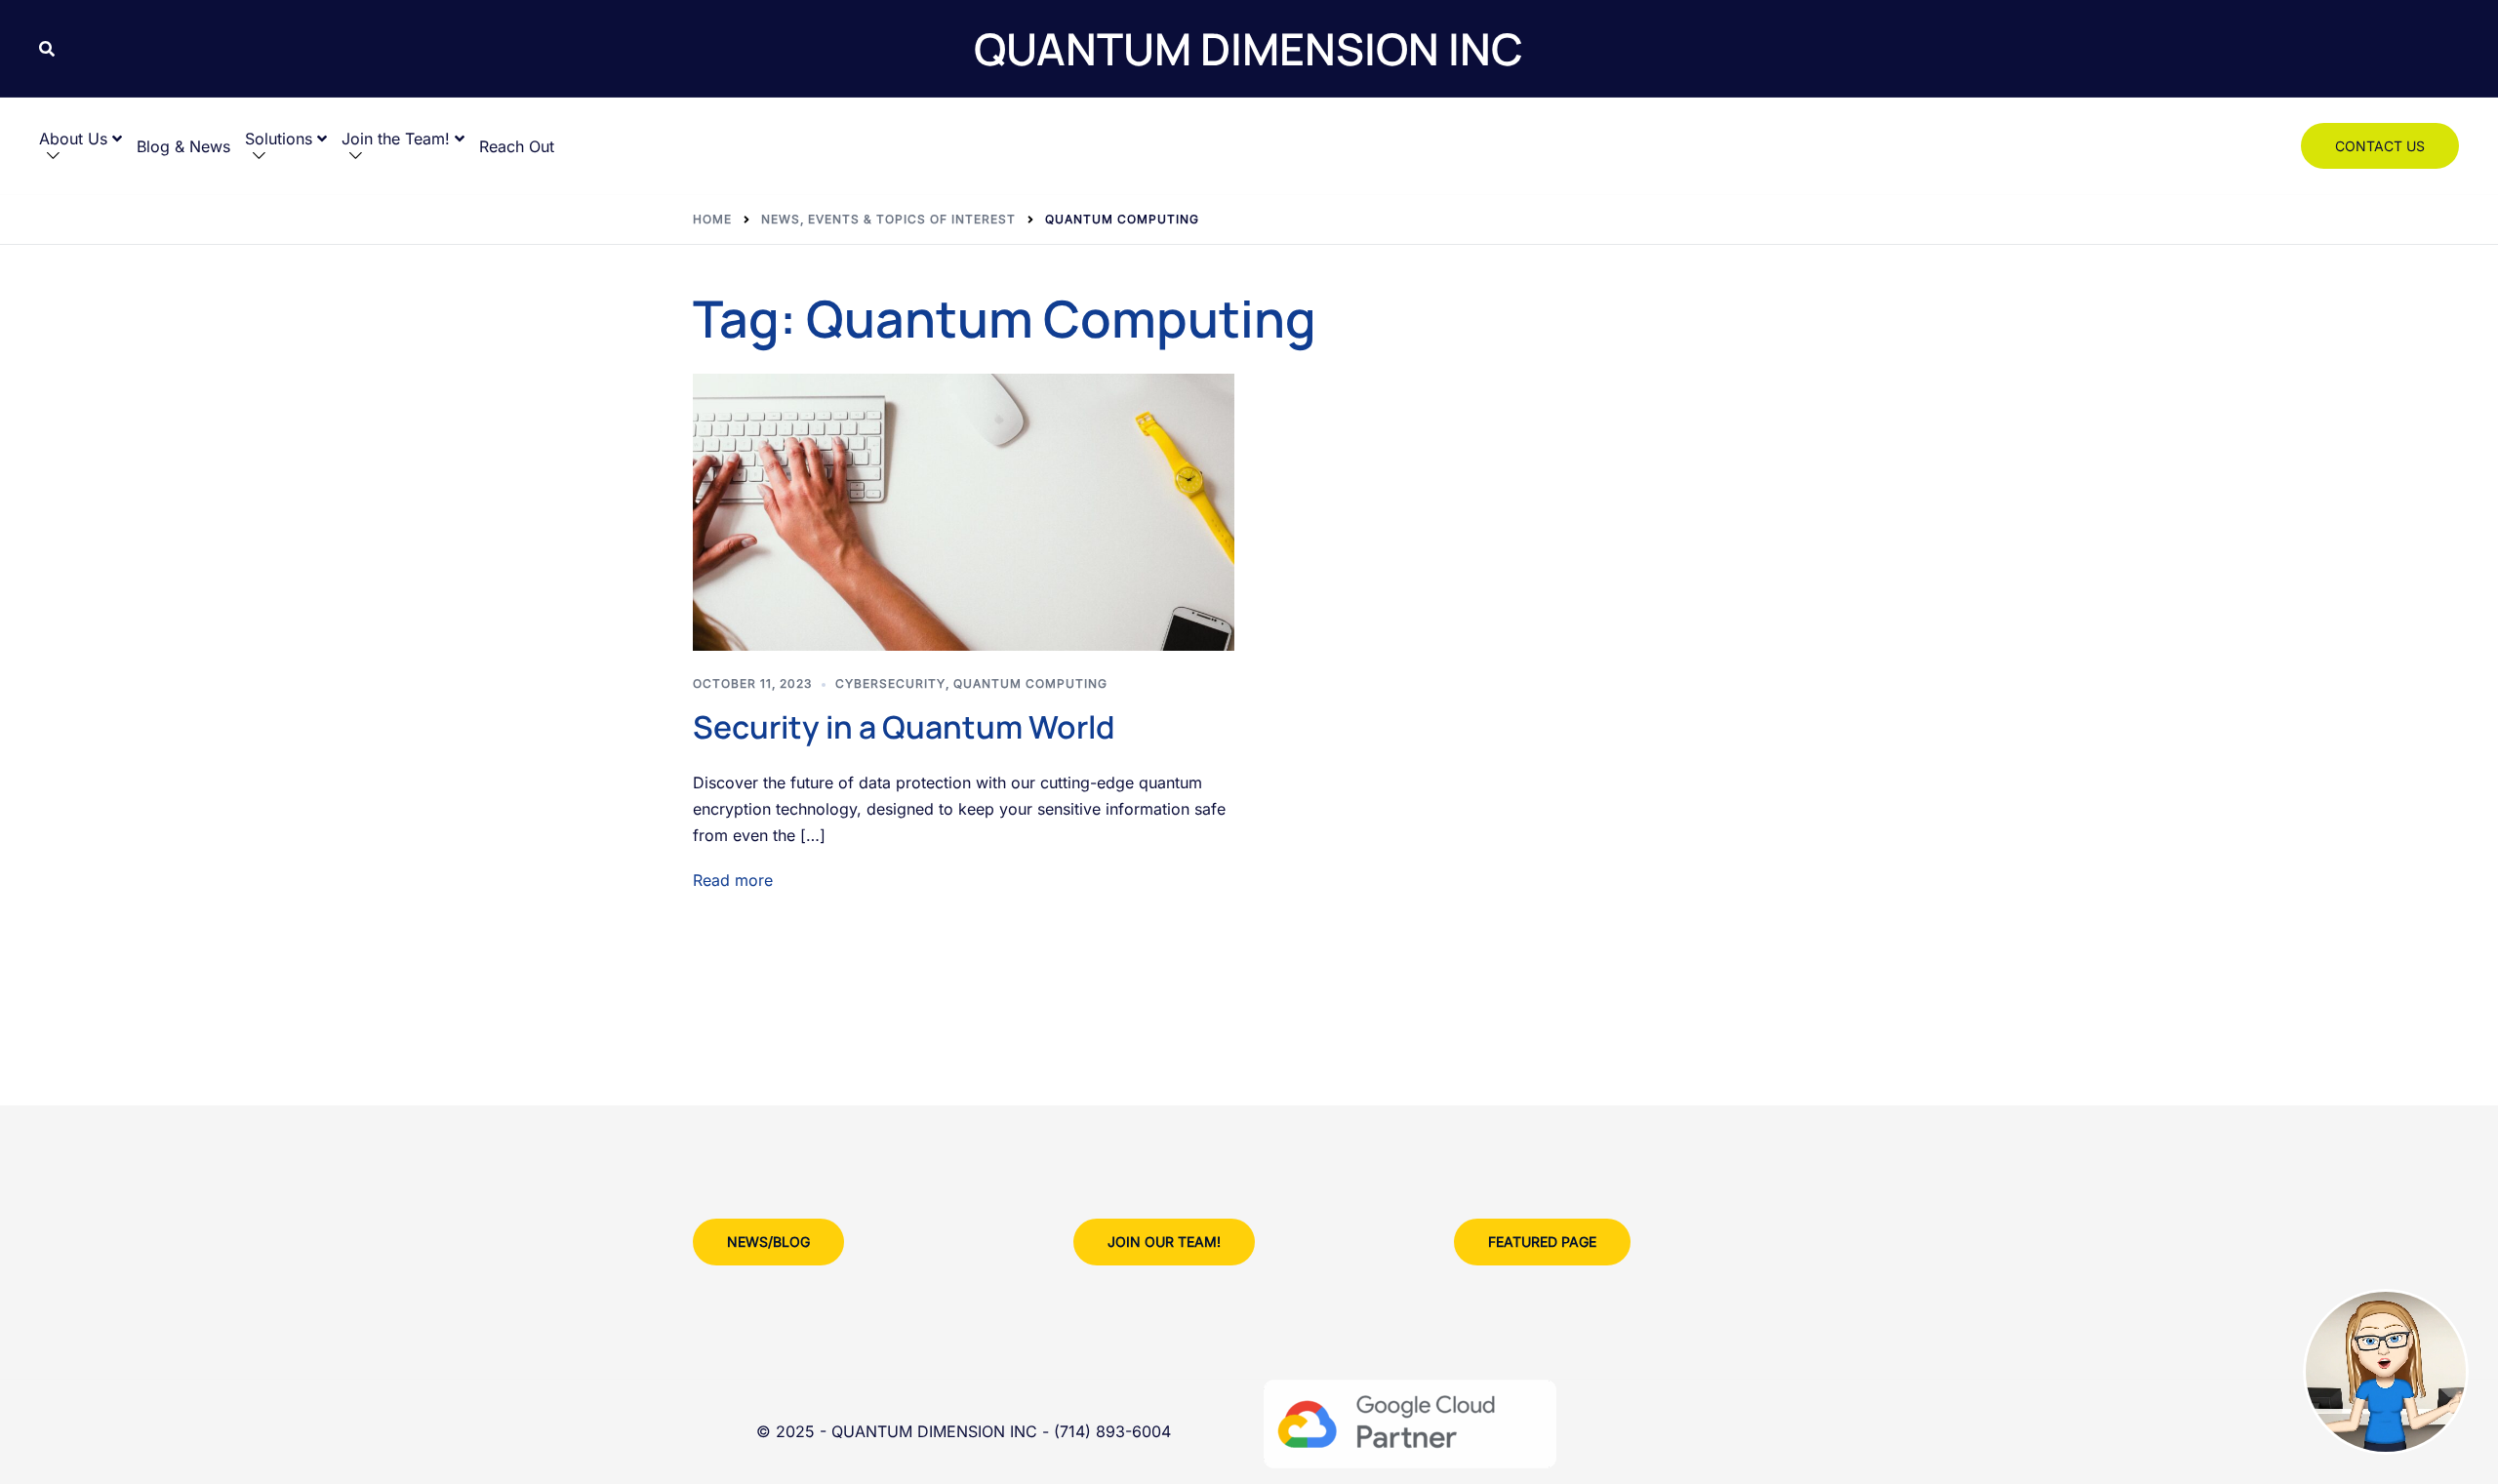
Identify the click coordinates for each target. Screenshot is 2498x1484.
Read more (733, 880)
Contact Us (2380, 146)
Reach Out (517, 146)
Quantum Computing (1030, 683)
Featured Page (1542, 1242)
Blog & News (183, 146)
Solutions (279, 139)
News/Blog (768, 1242)
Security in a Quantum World (904, 727)
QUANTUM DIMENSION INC (1249, 49)
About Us (73, 139)
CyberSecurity (890, 683)
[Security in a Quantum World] (964, 513)
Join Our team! (1164, 1242)
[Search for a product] (47, 49)
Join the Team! (396, 139)
